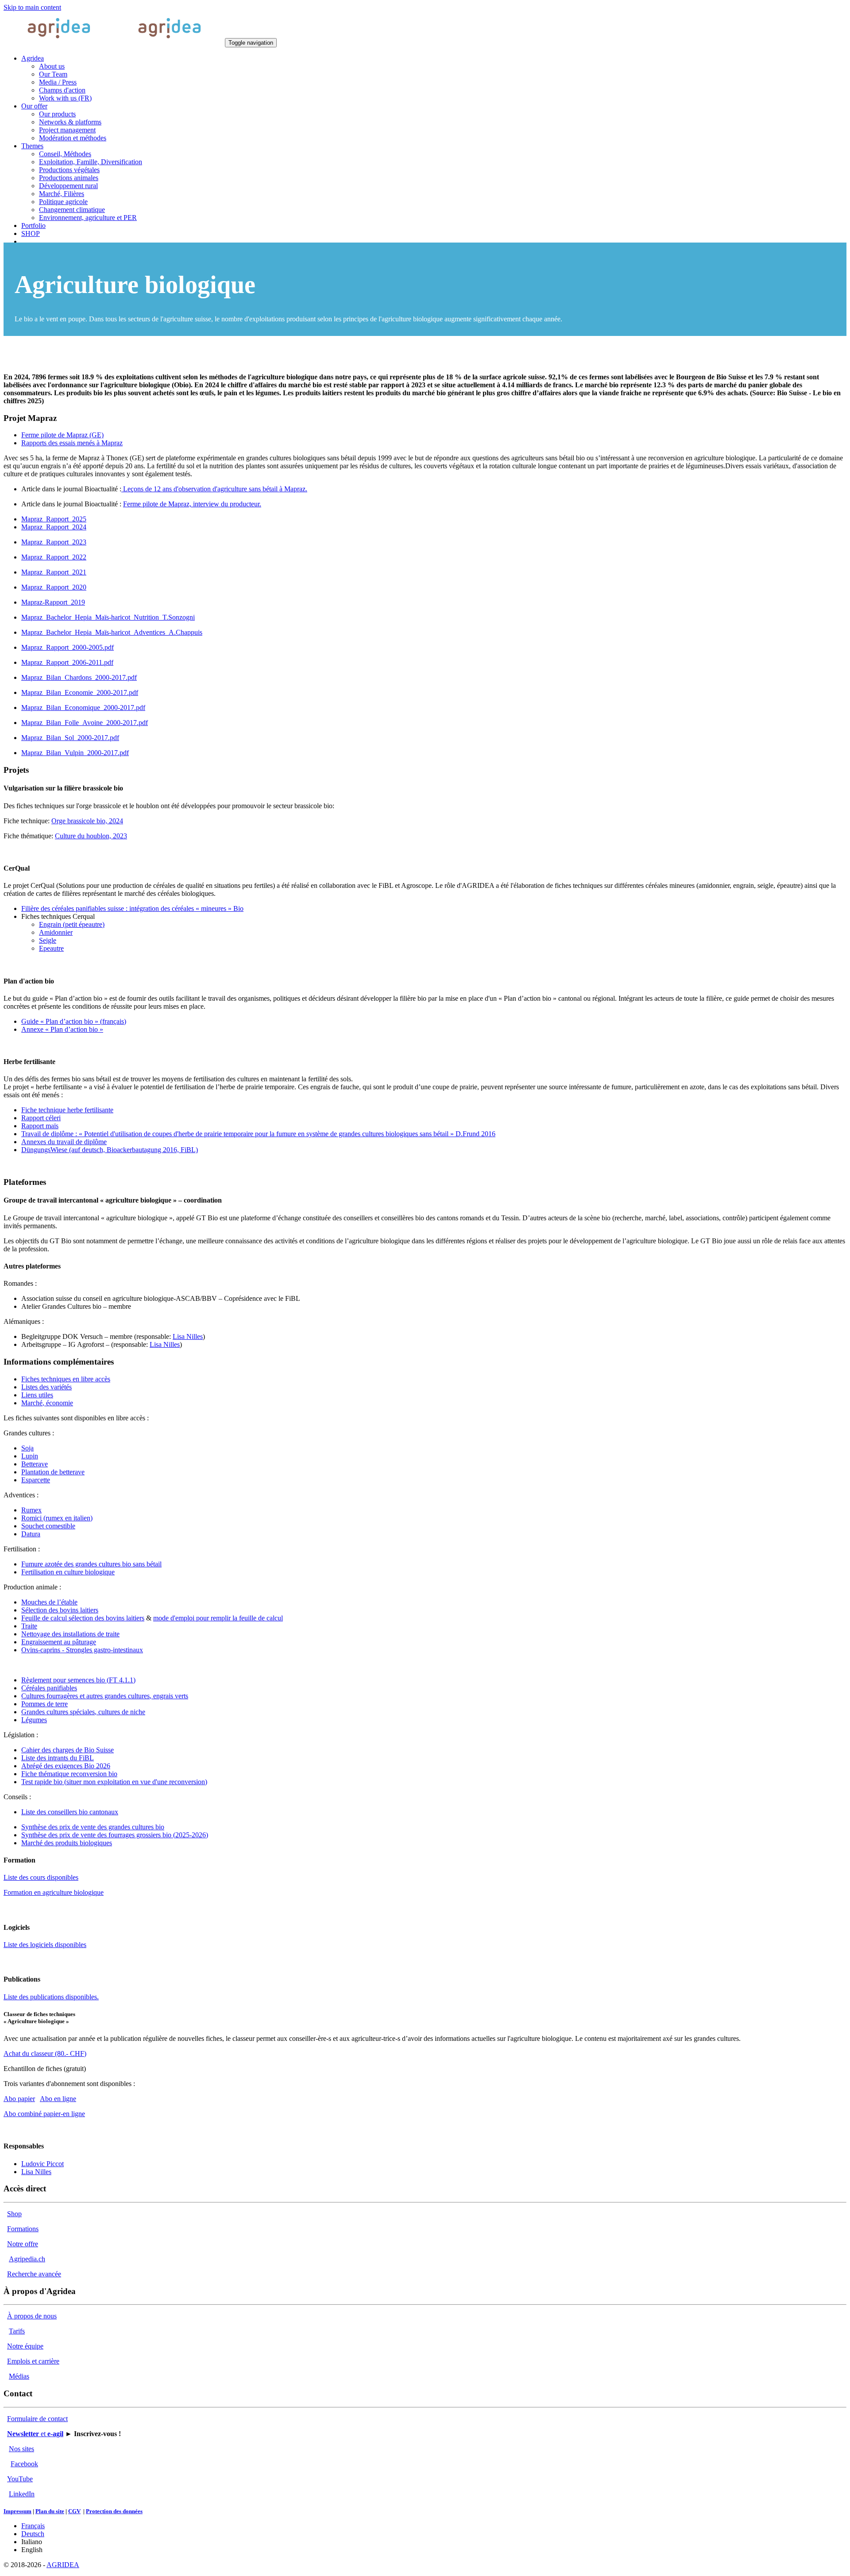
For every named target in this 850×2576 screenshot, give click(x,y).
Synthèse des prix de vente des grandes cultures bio (93, 1827)
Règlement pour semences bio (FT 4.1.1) (78, 1680)
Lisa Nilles (188, 1336)
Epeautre (51, 948)
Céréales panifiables (49, 1688)
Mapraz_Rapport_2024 (54, 527)
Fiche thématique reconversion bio (69, 1774)
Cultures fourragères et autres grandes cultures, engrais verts (105, 1696)
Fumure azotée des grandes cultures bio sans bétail (91, 1564)
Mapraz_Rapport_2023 (54, 542)
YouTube (20, 2479)
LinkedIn (22, 2494)
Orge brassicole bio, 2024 (87, 821)
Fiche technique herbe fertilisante (67, 1110)
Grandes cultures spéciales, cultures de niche (83, 1712)
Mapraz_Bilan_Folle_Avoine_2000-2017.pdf (85, 723)
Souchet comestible (48, 1526)
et (35, 2434)
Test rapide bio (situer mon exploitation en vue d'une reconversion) (114, 1782)
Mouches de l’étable (49, 1602)
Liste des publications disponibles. (51, 1997)
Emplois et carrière (33, 2361)
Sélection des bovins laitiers (60, 1610)
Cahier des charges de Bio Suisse (68, 1750)
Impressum (17, 2511)
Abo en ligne (58, 2099)
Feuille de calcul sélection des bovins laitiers (83, 1618)
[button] (33, 58)
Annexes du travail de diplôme (64, 1142)
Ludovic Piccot (42, 2164)
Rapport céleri (41, 1118)
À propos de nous (32, 2316)
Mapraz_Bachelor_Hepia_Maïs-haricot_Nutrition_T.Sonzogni (108, 617)
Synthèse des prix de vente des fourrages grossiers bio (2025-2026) (115, 1835)
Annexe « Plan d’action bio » (62, 1029)
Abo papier (19, 2099)
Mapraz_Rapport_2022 (54, 557)
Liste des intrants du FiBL (58, 1758)
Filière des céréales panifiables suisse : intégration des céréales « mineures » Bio (132, 908)
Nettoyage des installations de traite (70, 1634)
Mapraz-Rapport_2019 (53, 602)
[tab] (62, 435)
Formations (23, 2229)
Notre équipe (25, 2346)
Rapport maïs (40, 1126)
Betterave (35, 1464)
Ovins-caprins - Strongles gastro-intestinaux (82, 1650)
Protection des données (114, 2511)
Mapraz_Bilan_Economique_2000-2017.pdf (83, 708)
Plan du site (50, 2511)
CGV (74, 2511)
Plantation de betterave (53, 1472)
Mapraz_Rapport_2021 (54, 572)
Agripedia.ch (27, 2259)
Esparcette (36, 1480)
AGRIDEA (63, 2565)
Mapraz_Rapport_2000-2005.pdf (68, 647)
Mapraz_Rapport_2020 (54, 587)
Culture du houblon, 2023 (91, 836)
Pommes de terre (44, 1704)
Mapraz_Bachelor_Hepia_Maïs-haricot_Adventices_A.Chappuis (112, 632)
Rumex (31, 1510)
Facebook (24, 2464)
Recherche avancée (34, 2274)
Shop (14, 2214)
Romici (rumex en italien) (57, 1518)
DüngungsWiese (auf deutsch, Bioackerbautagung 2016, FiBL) (110, 1150)
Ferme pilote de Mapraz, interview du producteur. (192, 504)
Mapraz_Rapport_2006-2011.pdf (67, 662)
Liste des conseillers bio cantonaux (70, 1812)
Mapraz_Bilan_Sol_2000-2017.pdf (70, 738)
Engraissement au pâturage (59, 1642)
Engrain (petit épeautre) (72, 924)
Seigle (48, 940)
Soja (27, 1448)
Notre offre (23, 2244)
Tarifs (17, 2331)
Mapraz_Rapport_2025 (54, 519)
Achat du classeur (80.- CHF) (45, 2053)
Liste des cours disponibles (41, 1877)
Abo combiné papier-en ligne (44, 2114)
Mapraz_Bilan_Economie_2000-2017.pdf (80, 692)
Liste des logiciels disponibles (45, 1945)
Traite (29, 1626)
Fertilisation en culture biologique (68, 1572)
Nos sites (21, 2449)
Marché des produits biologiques (67, 1843)
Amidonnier (56, 932)
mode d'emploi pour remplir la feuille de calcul (218, 1618)
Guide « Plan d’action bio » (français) (74, 1021)
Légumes (34, 1720)
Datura (31, 1534)
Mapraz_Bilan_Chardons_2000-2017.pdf (79, 677)
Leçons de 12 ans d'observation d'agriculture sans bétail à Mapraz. (214, 489)
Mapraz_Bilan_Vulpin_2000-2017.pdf (75, 753)
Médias (19, 2376)
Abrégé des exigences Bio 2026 (66, 1766)
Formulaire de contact (37, 2419)
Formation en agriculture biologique (54, 1892)
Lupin (30, 1456)
